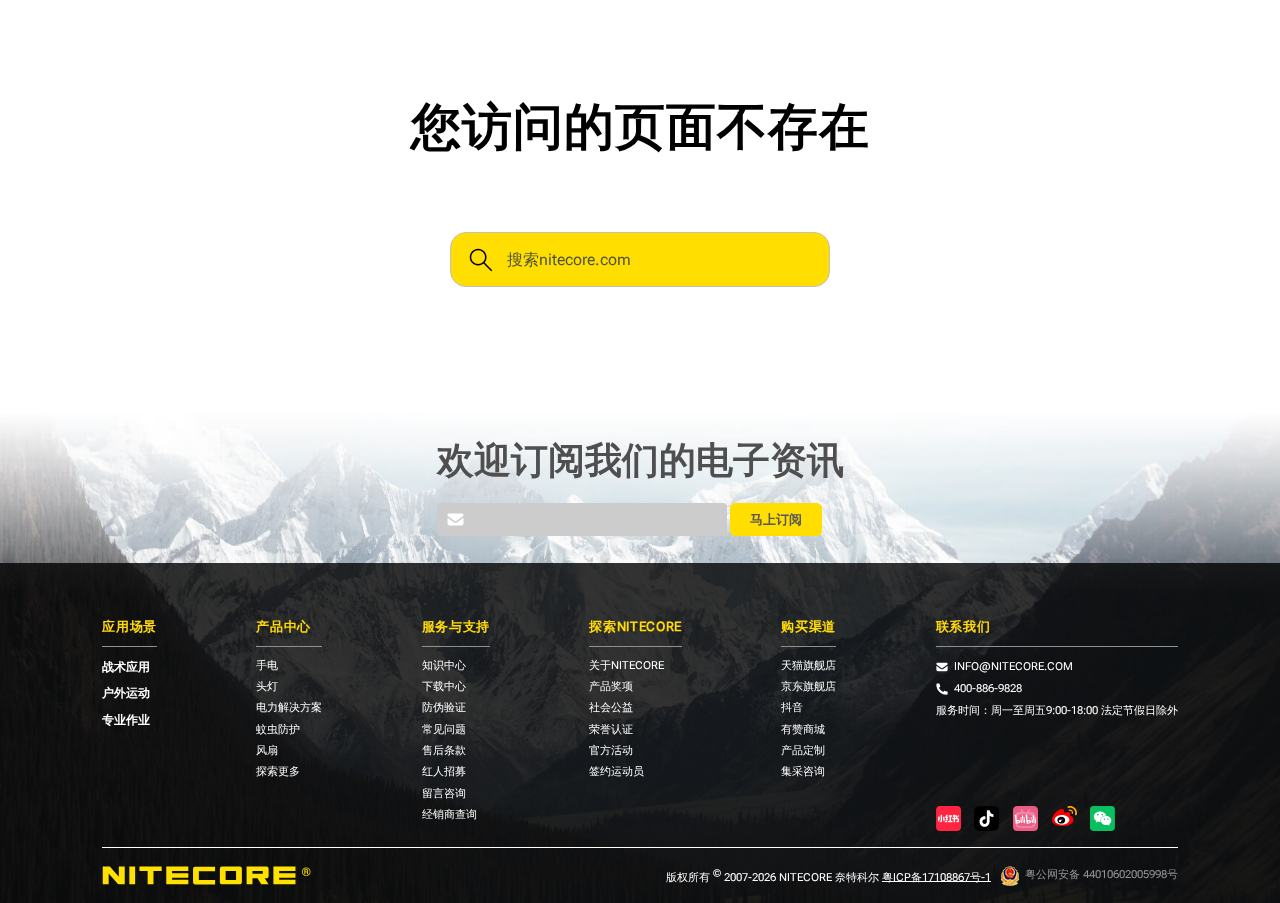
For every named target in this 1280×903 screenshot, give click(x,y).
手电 (267, 666)
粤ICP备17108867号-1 (936, 876)
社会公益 (611, 708)
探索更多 (278, 772)
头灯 (267, 687)
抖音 (792, 708)
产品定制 (803, 751)
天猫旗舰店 (808, 666)
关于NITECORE (626, 666)
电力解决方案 (289, 708)
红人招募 (444, 772)
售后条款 (444, 751)
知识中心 (444, 666)
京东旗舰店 (808, 687)
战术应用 (126, 667)
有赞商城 (803, 730)
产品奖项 (611, 687)
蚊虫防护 (278, 730)
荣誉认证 (611, 730)
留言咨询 (444, 794)
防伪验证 (444, 708)
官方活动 (611, 751)
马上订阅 (776, 519)
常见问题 (444, 730)
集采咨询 (803, 772)
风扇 (267, 751)
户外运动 (126, 693)
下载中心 (444, 687)
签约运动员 (616, 772)
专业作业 (126, 720)
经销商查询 (449, 815)
